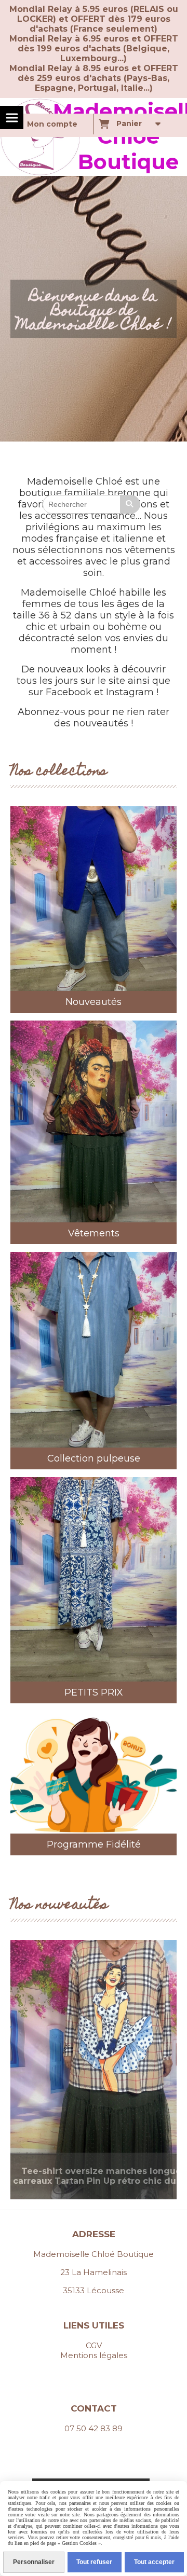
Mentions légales (94, 2355)
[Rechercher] (130, 504)
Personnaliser (34, 2562)
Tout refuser (94, 2562)
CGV (94, 2345)
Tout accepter (154, 2562)
